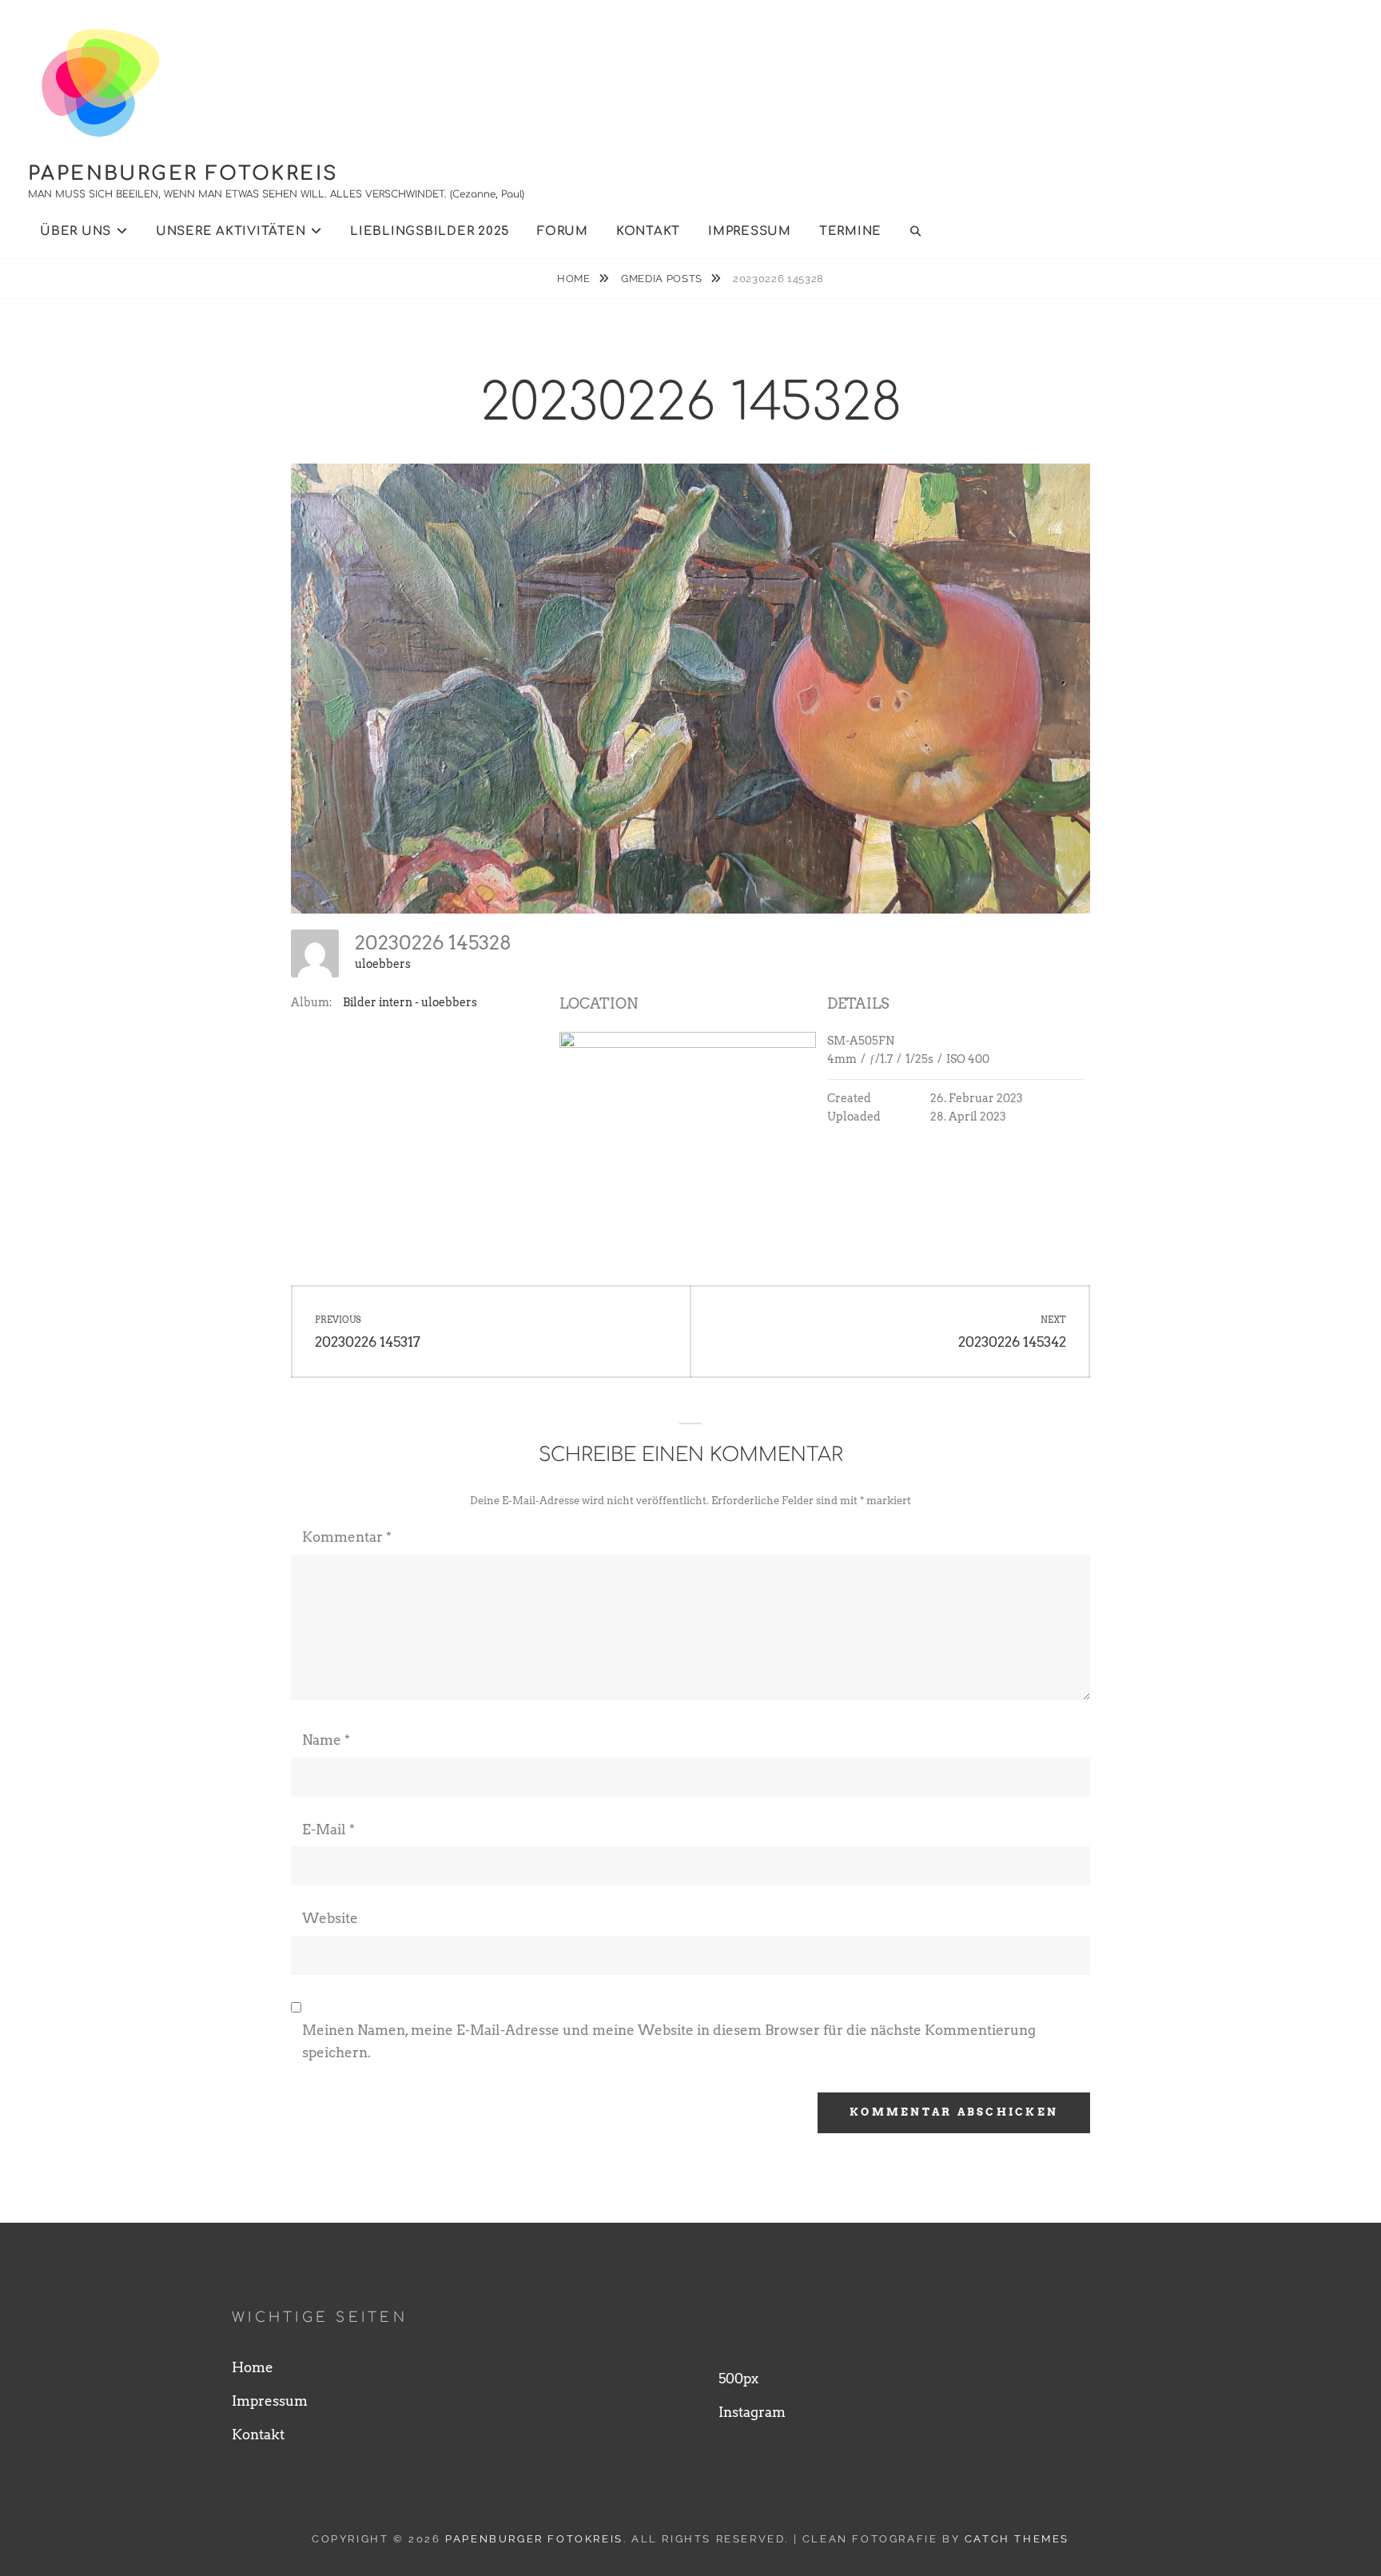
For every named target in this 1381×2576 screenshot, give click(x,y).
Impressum (750, 231)
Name (326, 1740)
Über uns (76, 231)
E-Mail (328, 1829)
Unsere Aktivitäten (231, 231)
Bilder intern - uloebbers (410, 1002)
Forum (563, 231)
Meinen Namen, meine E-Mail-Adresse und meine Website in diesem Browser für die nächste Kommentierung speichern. (669, 2041)
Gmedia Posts (663, 279)
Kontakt (648, 231)
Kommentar (347, 1537)
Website (330, 1918)
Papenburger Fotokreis (183, 174)
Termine (850, 231)
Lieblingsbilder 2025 (430, 231)
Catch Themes (1017, 2539)
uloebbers (383, 964)
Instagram (752, 2412)
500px (738, 2379)
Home (575, 279)
